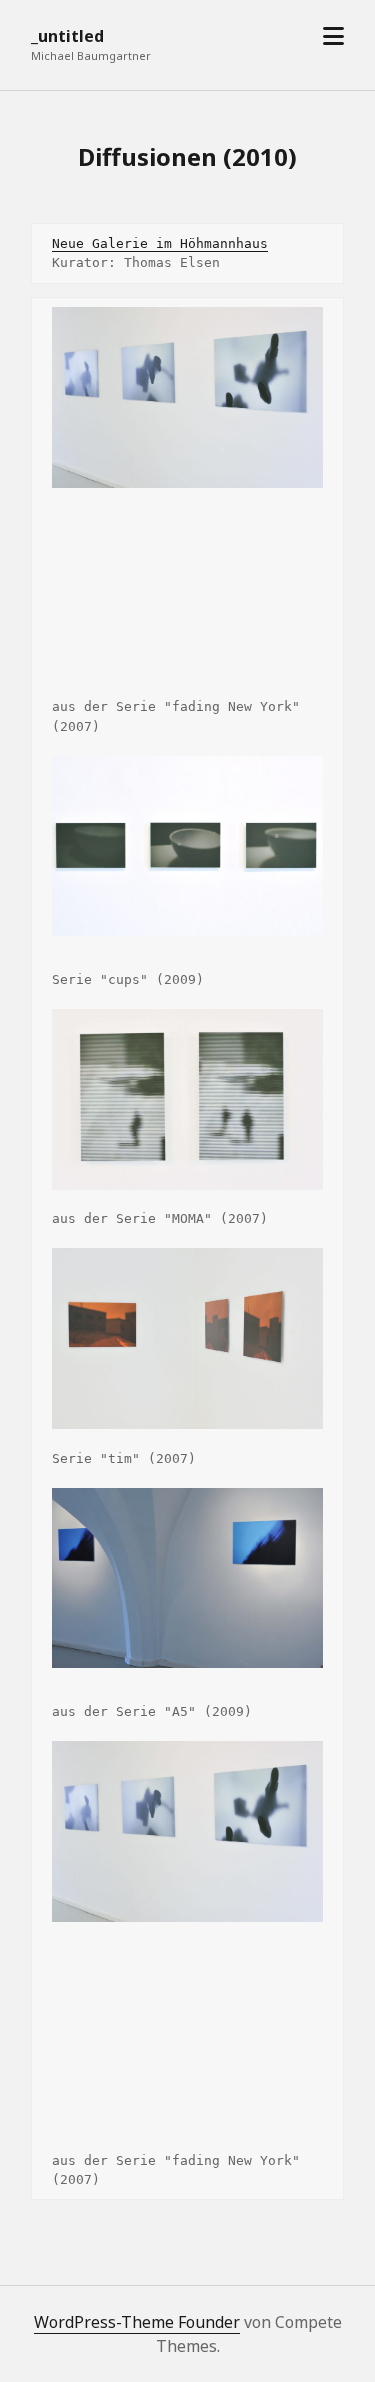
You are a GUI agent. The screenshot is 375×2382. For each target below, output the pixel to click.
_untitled (67, 36)
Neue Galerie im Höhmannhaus (160, 243)
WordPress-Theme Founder (137, 2322)
